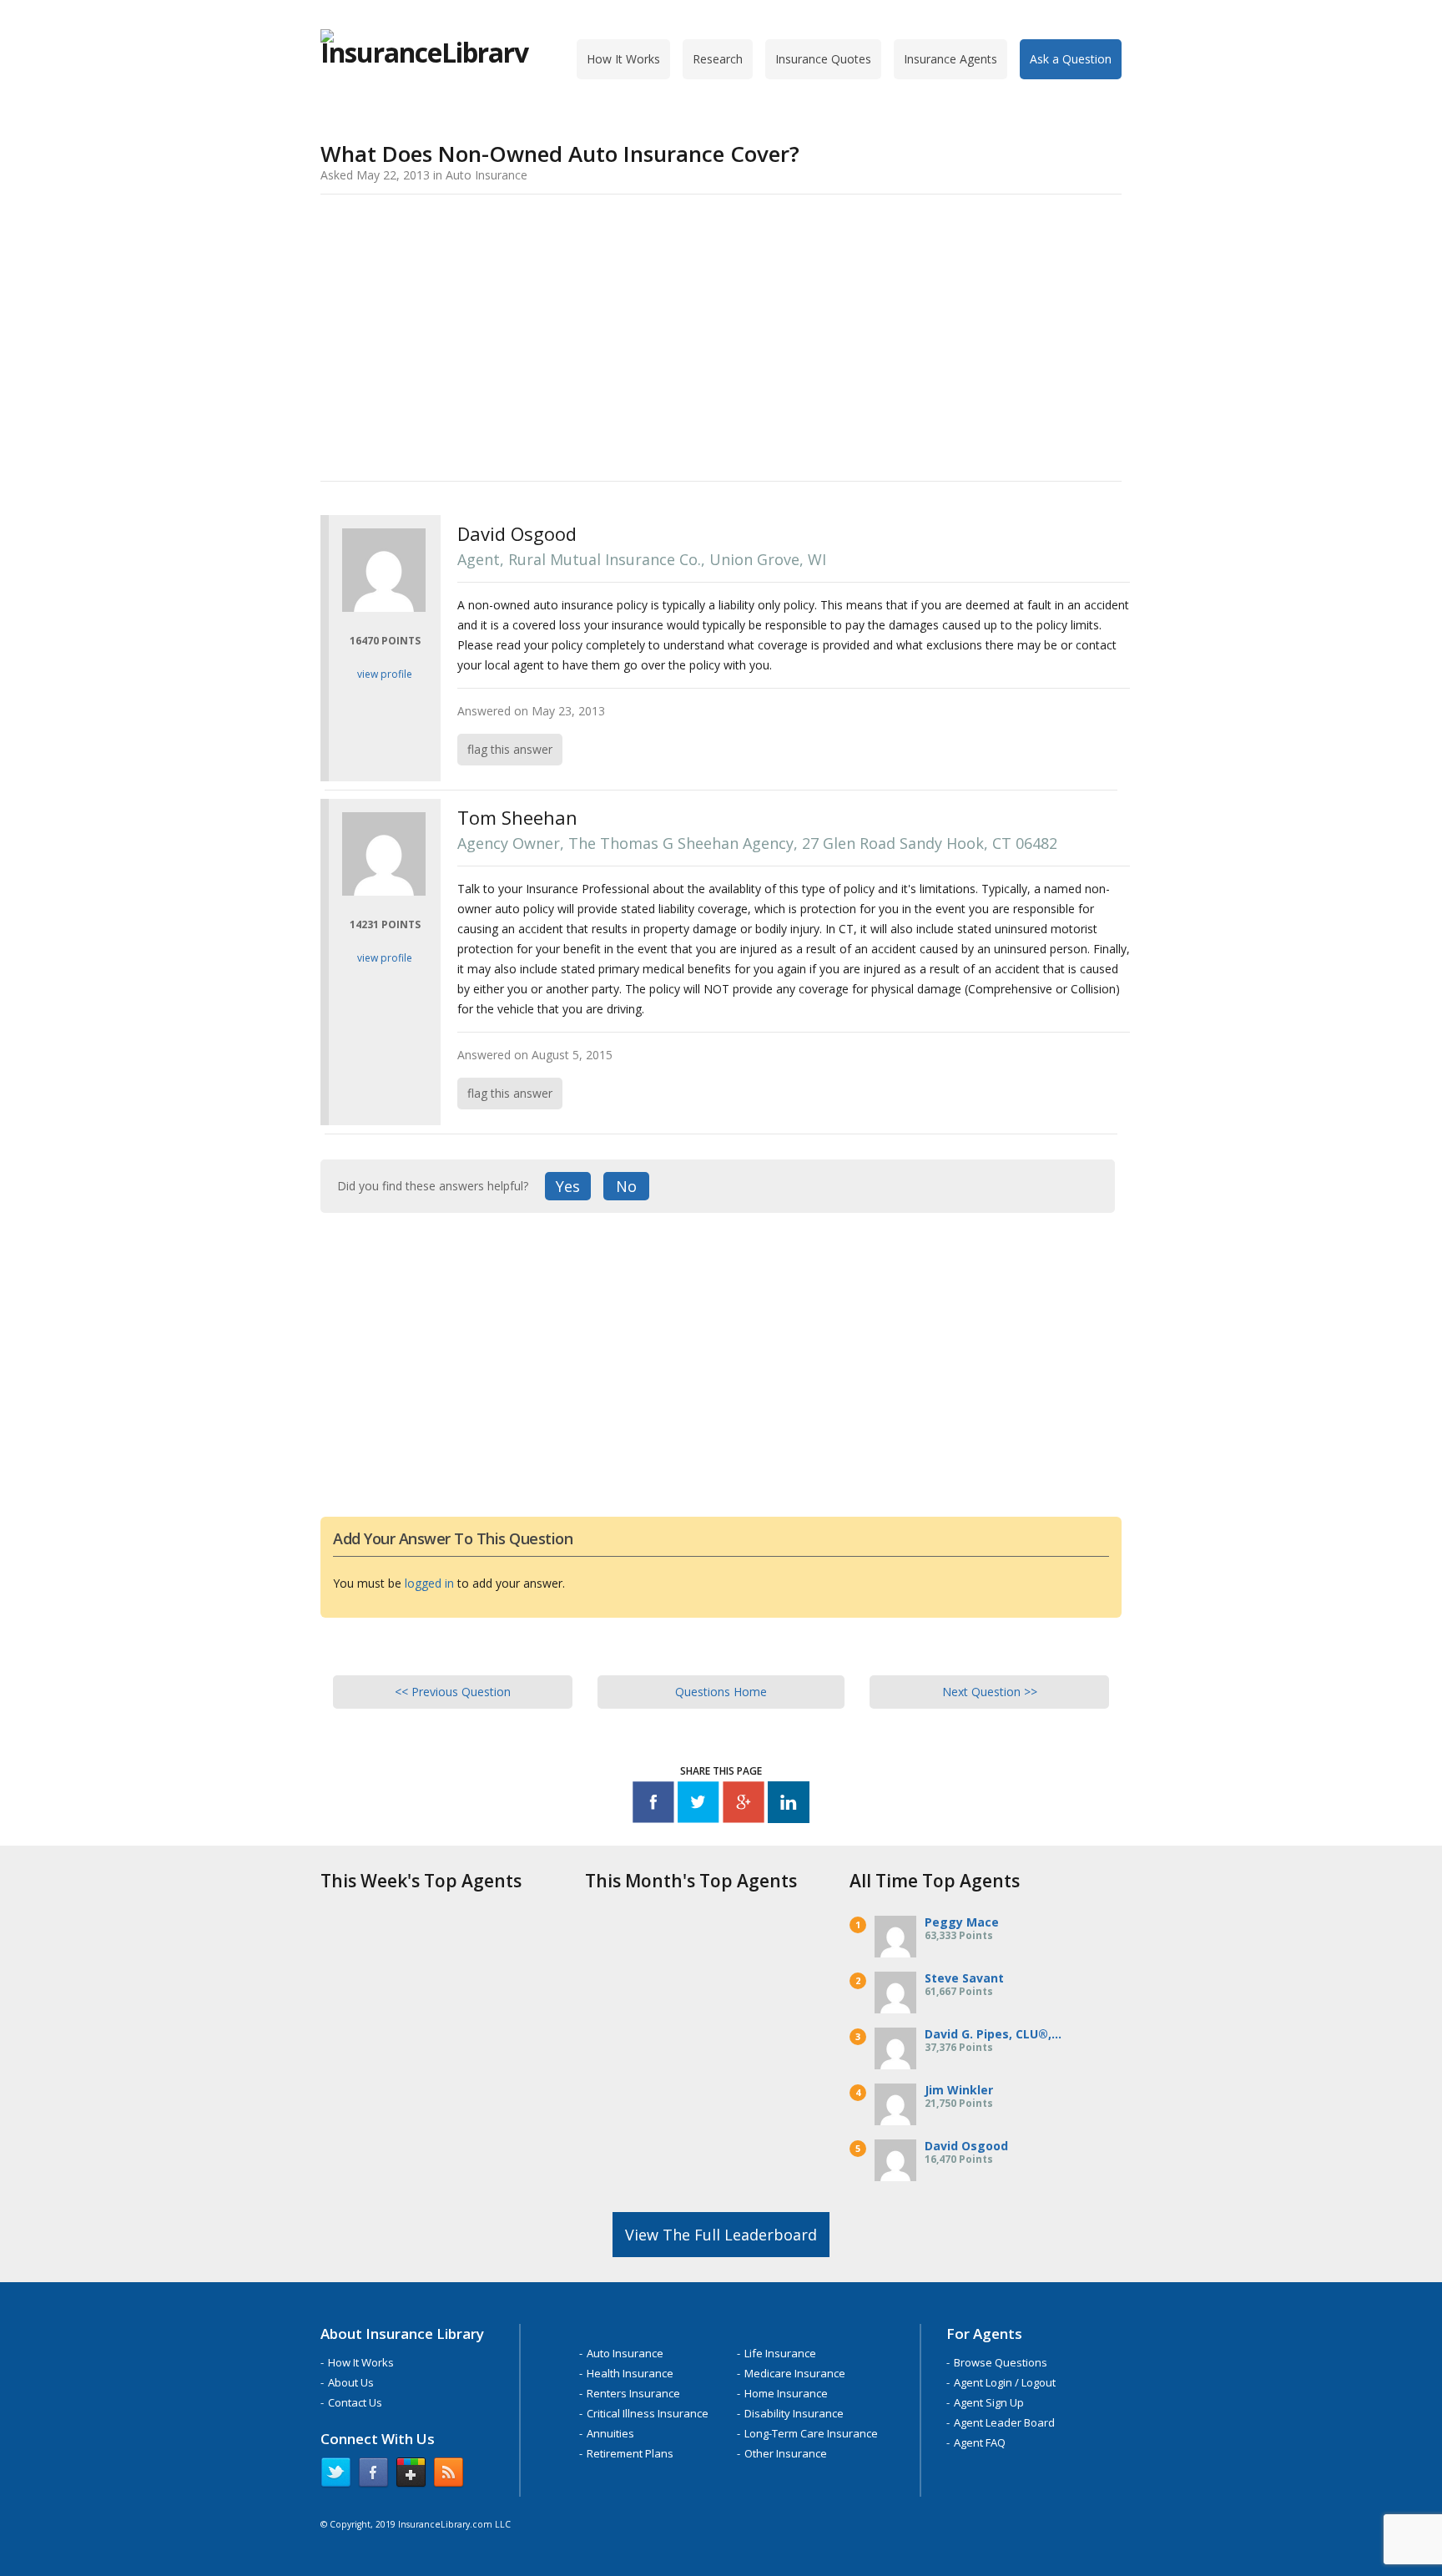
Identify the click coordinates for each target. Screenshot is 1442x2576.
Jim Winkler (959, 2090)
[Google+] (744, 1805)
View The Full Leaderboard (721, 2235)
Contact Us (355, 2402)
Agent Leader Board (1004, 2422)
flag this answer (510, 749)
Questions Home (721, 1692)
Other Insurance (786, 2453)
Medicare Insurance (795, 2373)
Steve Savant (964, 1978)
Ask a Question (1071, 59)
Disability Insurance (794, 2413)
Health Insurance (630, 2373)
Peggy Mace (962, 1922)
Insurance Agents (950, 59)
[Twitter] (698, 1805)
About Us (351, 2382)
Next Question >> (990, 1692)
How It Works (623, 59)
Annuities (610, 2433)
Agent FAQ (980, 2442)
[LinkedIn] (789, 1805)
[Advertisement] (721, 335)
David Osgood (966, 2146)
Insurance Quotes (823, 59)
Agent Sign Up (989, 2402)
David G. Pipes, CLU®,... (993, 2034)
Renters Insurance (633, 2393)
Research (718, 59)
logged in (429, 1583)
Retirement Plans (630, 2453)
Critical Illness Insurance (648, 2413)
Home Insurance (786, 2393)
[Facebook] (653, 1805)
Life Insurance (780, 2353)
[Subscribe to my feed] (449, 2476)
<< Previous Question (453, 1692)
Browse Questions (1001, 2362)
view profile (385, 674)
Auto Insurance (625, 2353)
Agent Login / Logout (1005, 2382)
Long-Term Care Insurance (811, 2433)
